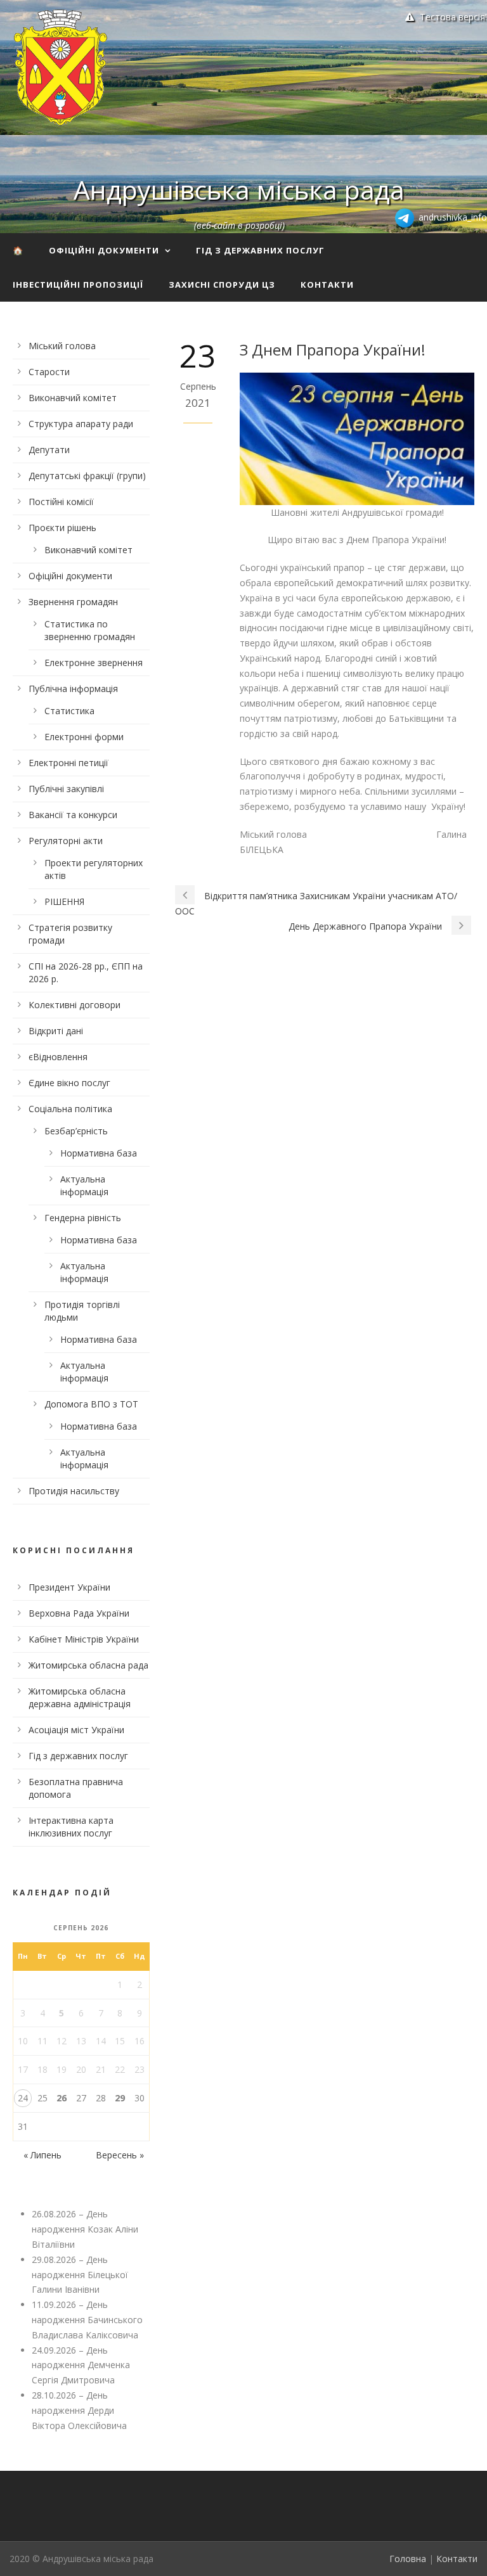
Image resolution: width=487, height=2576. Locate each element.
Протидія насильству (74, 1491)
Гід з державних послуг (260, 250)
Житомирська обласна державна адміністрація (80, 1697)
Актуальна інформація (84, 1185)
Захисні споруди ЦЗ (222, 285)
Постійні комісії (61, 502)
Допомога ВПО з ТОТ (91, 1404)
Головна (408, 2559)
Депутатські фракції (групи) (87, 476)
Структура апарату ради (81, 424)
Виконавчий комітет (73, 398)
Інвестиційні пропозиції (78, 285)
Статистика (69, 711)
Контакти (327, 285)
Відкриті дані (56, 1031)
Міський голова (62, 346)
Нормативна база (99, 1153)
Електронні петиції (68, 763)
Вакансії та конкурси (73, 815)
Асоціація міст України (76, 1730)
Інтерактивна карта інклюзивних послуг (71, 1827)
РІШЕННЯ (64, 901)
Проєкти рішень (62, 528)
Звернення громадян (73, 602)
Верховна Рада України (79, 1613)
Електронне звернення (94, 663)
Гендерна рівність (83, 1218)
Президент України (69, 1587)
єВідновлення (58, 1057)
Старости (49, 372)
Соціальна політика (70, 1109)
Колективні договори (75, 1005)
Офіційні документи (104, 250)
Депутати (49, 450)
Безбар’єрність (76, 1131)
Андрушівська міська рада (239, 189)
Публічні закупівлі (66, 789)
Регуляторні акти (66, 841)
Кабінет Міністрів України (84, 1639)
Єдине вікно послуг (69, 1083)
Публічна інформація (73, 689)
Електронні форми (84, 737)
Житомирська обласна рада (88, 1665)
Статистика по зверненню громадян (90, 630)
